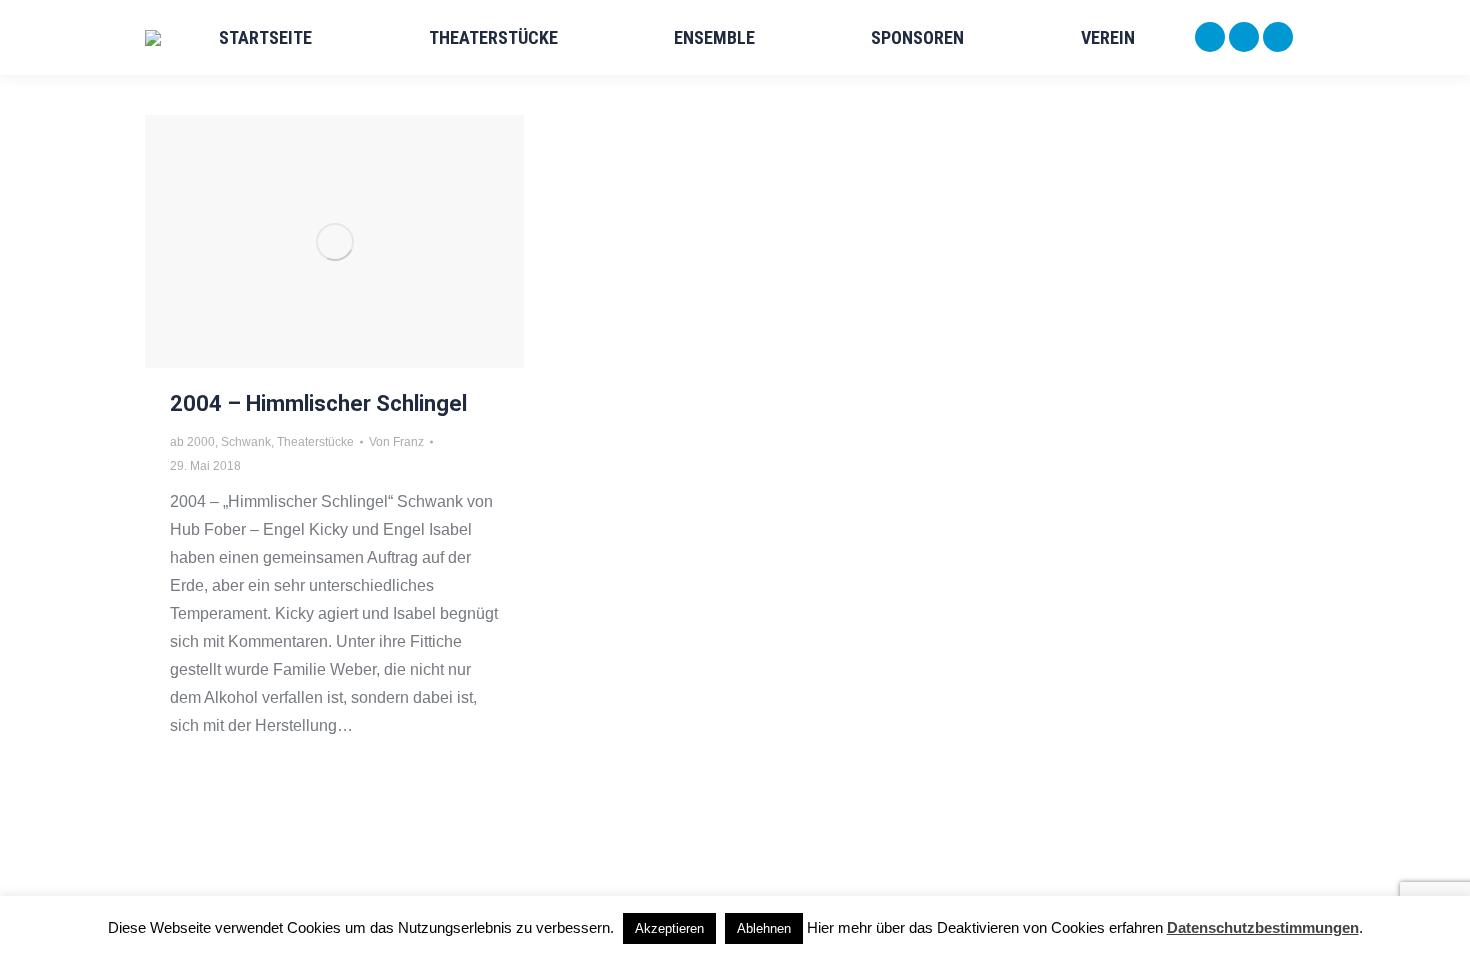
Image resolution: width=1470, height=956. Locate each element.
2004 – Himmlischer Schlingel (318, 403)
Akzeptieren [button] (669, 928)
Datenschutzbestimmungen (1263, 927)
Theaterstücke (315, 442)
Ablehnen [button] (764, 928)
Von (396, 442)
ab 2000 (192, 442)
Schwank (246, 442)
